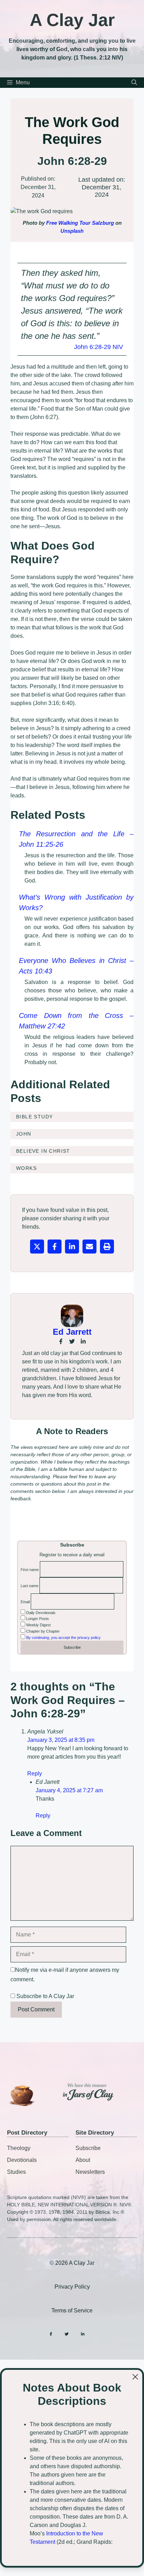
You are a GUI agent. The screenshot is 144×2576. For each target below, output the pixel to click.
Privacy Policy (72, 2287)
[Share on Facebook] (55, 1247)
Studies (16, 2172)
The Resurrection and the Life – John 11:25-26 (76, 839)
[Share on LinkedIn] (72, 1247)
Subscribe (88, 2148)
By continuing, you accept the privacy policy (63, 1638)
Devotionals (22, 2160)
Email (25, 1602)
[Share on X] (37, 1247)
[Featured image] (72, 211)
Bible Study (34, 1117)
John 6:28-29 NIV (99, 347)
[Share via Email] (89, 1247)
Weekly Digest (38, 1625)
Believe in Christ (43, 1151)
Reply (35, 1774)
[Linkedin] (83, 2334)
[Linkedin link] (83, 1341)
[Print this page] (107, 1247)
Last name (30, 1586)
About (83, 2160)
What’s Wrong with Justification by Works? (76, 902)
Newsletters (90, 2172)
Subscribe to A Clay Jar (45, 1996)
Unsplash (72, 231)
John (24, 1134)
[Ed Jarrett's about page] (72, 1316)
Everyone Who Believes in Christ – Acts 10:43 (76, 966)
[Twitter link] (72, 1341)
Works (26, 1168)
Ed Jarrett (72, 1332)
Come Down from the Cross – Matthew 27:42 (76, 1021)
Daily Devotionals (40, 1613)
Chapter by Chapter (42, 1631)
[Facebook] (51, 2334)
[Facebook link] (61, 1341)
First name (30, 1570)
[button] (134, 83)
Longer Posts (37, 1619)
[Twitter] (67, 2334)
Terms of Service (72, 2310)
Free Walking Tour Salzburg (80, 223)
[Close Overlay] (135, 2377)
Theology (19, 2148)
